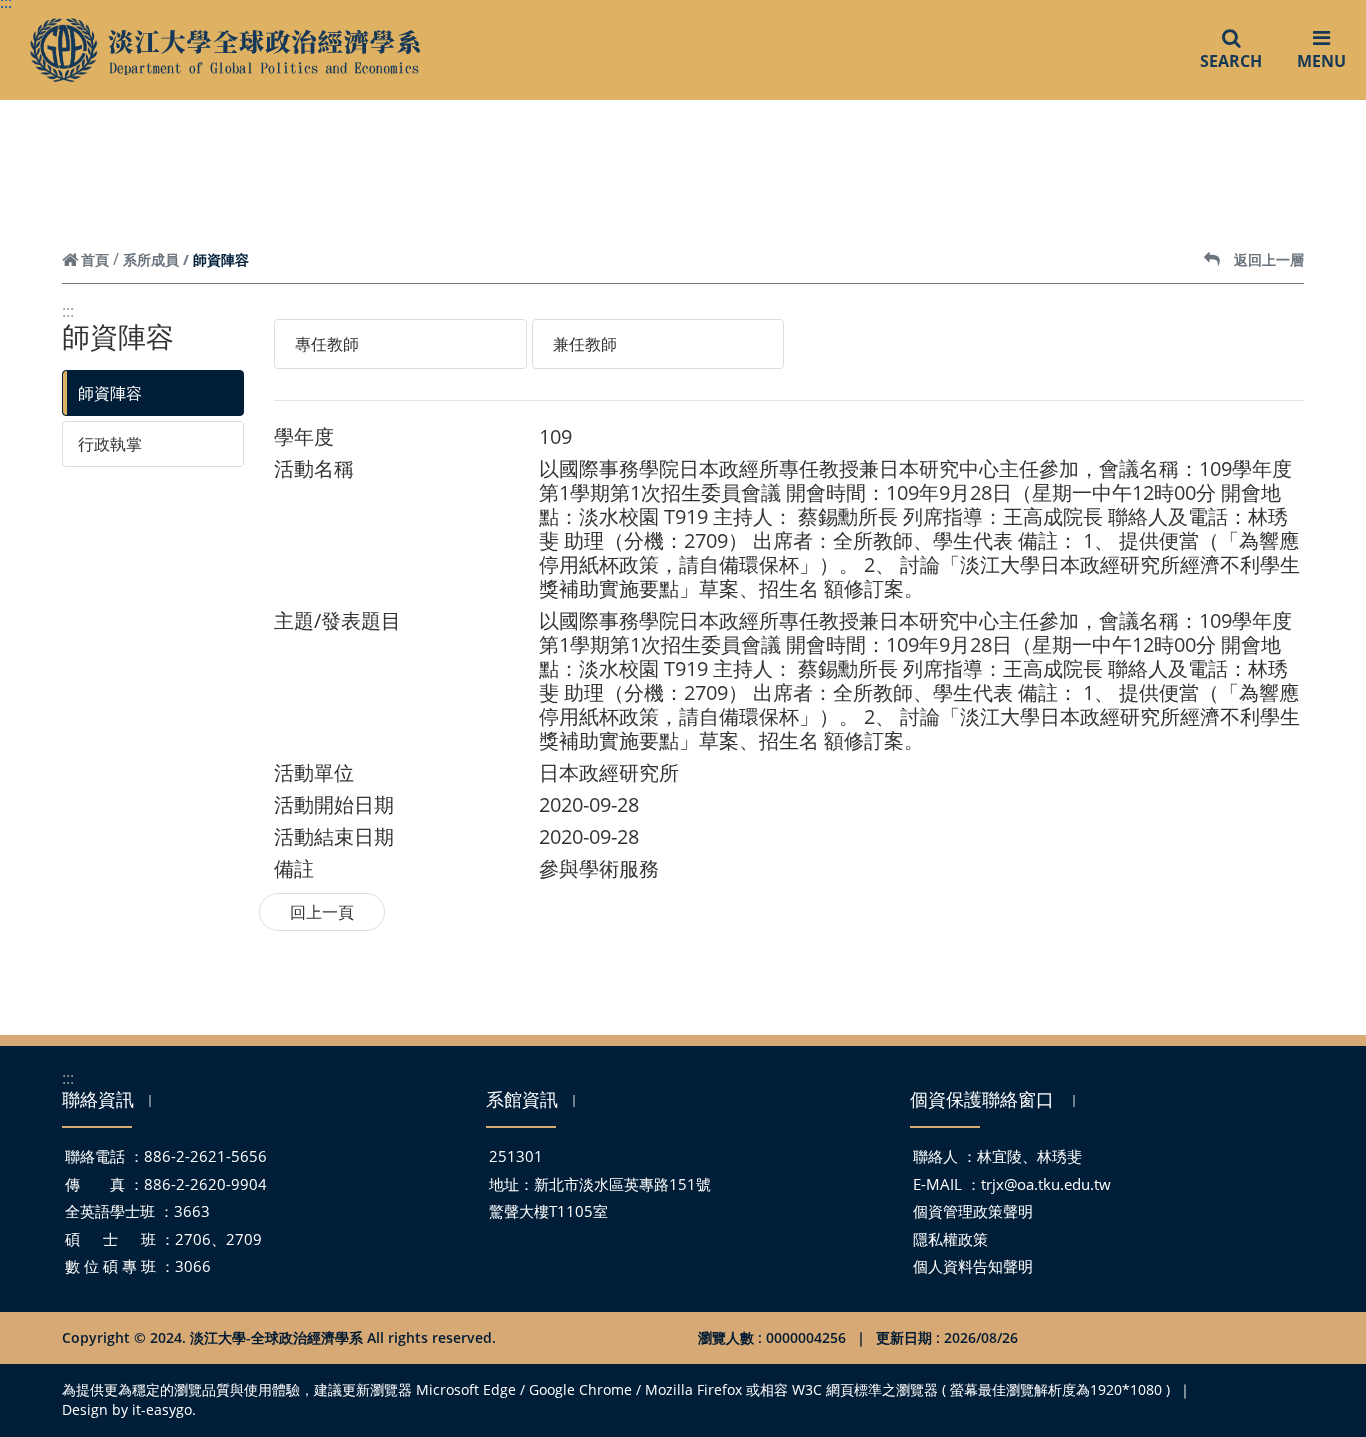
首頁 (95, 259)
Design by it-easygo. (129, 1409)
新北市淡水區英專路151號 (622, 1184)
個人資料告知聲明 (973, 1266)
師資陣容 (110, 393)
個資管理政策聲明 (973, 1211)
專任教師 (327, 344)
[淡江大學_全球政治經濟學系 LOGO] (225, 50)
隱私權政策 (950, 1239)
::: (68, 311)
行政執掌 (110, 444)
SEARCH (1231, 61)
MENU (1321, 61)
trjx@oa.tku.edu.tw (1046, 1184)
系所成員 (151, 259)
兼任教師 (585, 344)
